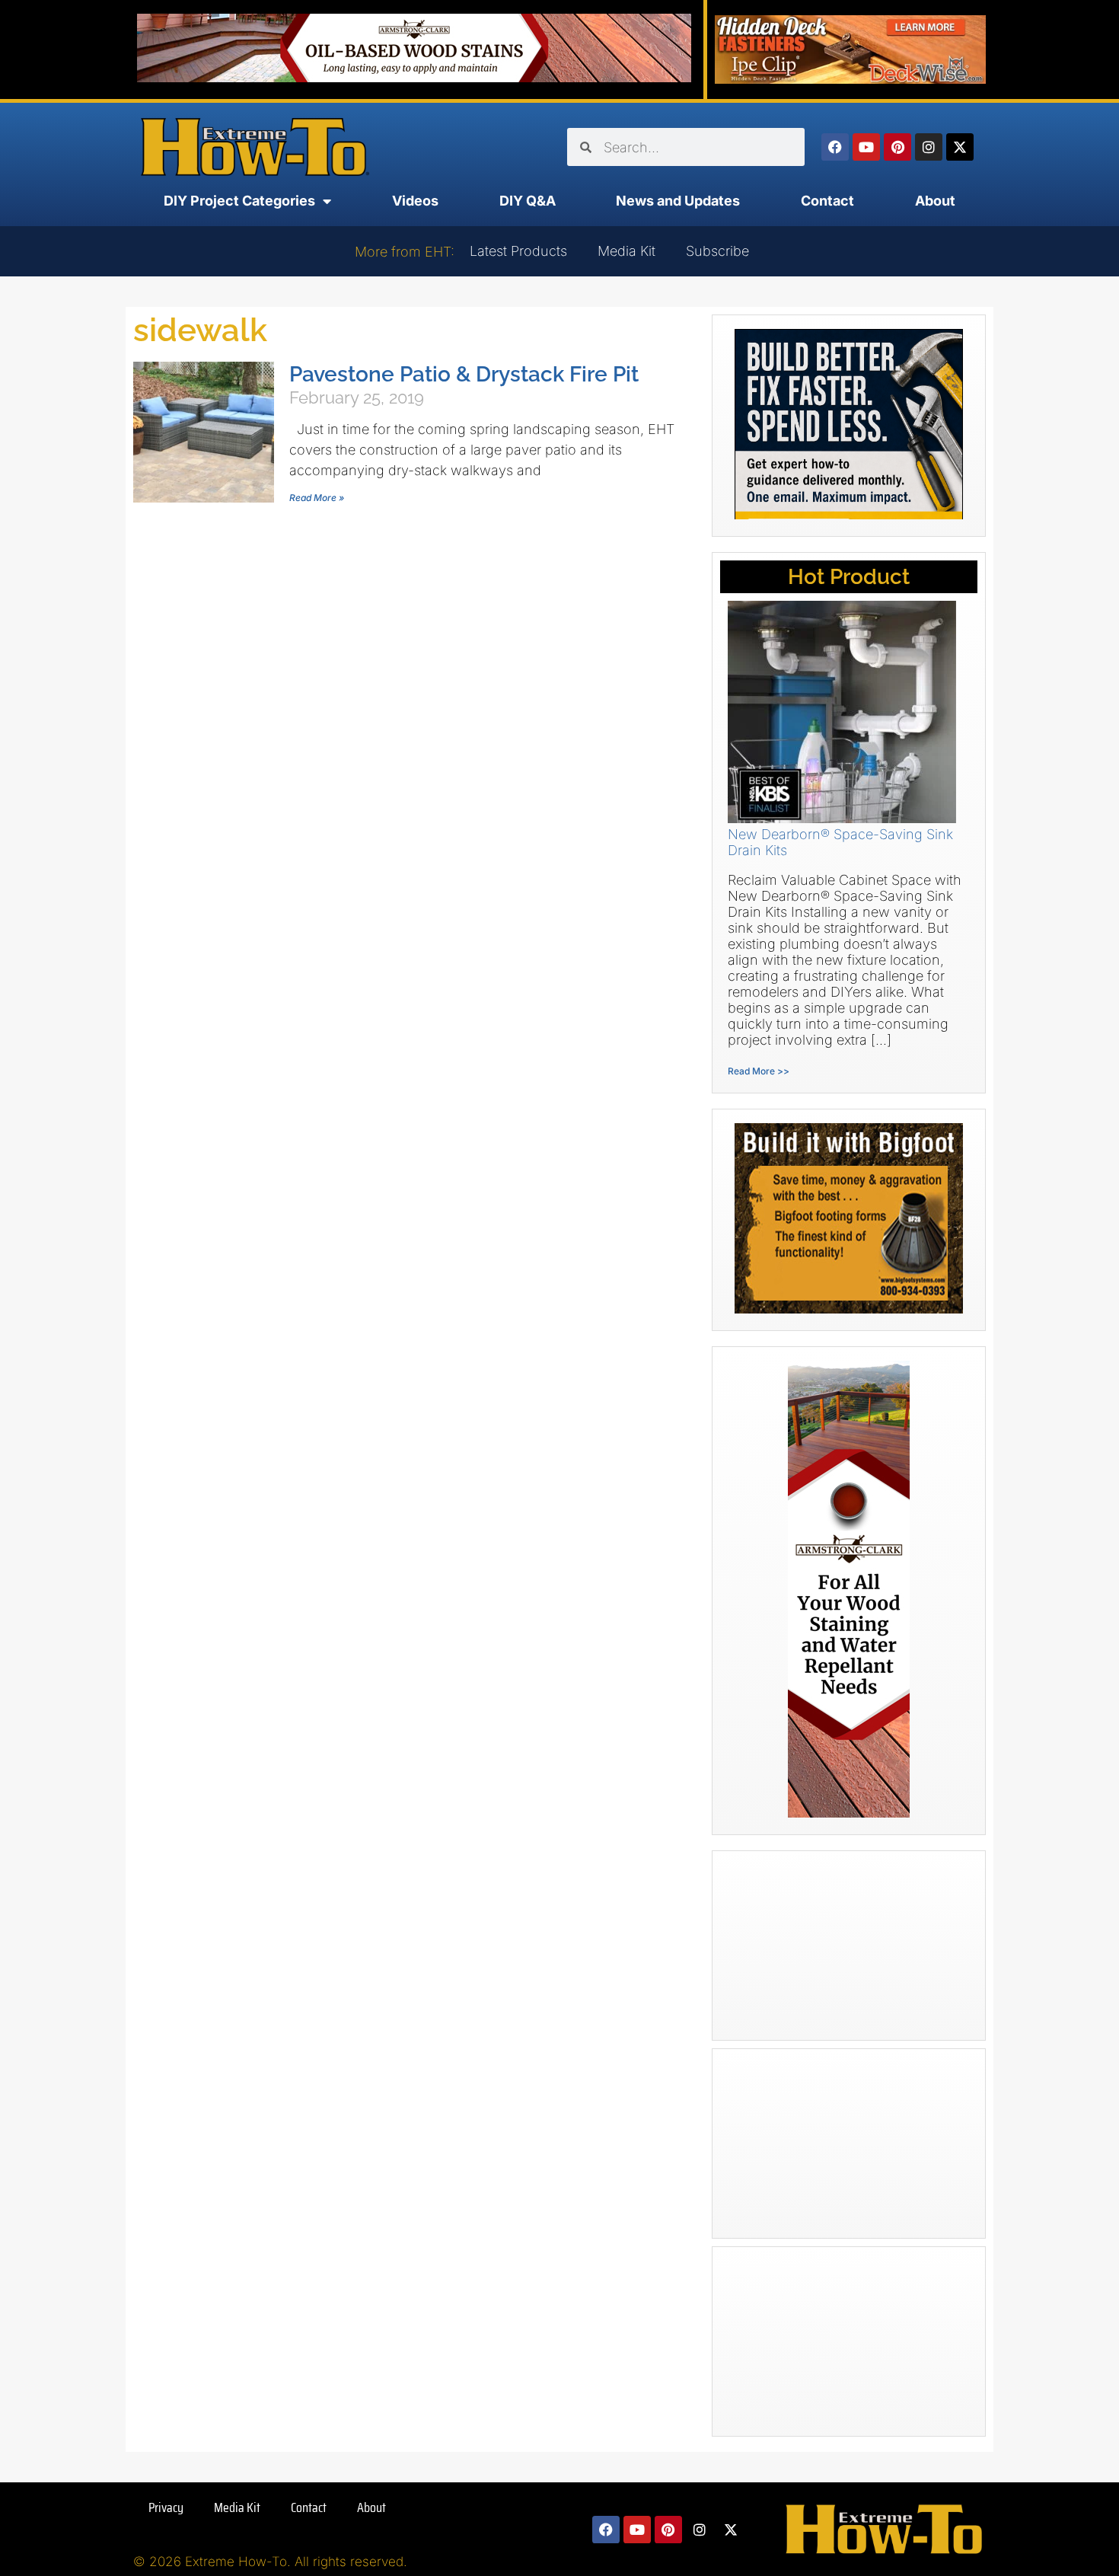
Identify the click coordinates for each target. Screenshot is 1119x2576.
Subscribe (717, 251)
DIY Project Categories (239, 201)
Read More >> (759, 1071)
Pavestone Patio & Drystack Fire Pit (464, 374)
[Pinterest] (897, 147)
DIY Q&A (528, 201)
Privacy (166, 2507)
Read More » (317, 498)
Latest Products (518, 251)
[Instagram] (929, 147)
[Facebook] (835, 147)
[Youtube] (866, 147)
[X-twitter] (960, 147)
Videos (415, 201)
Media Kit (626, 251)
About (935, 201)
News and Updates (678, 201)
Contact (827, 201)
